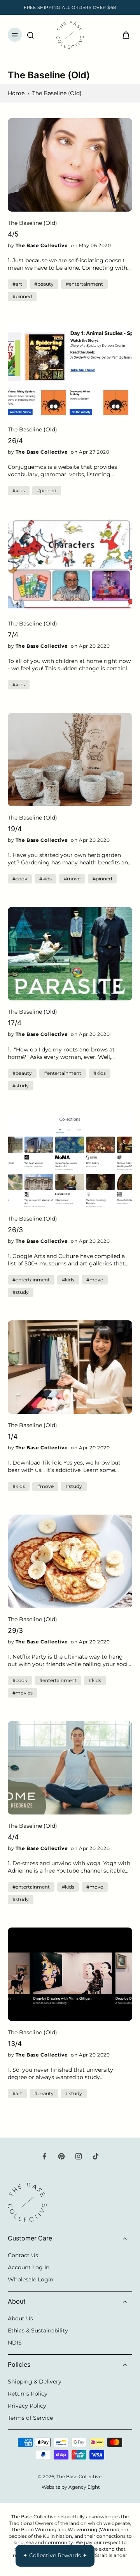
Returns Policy (28, 2394)
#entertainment (84, 284)
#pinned (22, 296)
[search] (30, 35)
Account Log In (29, 2267)
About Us (20, 2318)
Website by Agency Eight (71, 2487)
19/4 (15, 829)
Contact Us (23, 2255)
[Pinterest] (61, 2156)
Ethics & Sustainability (38, 2330)
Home (16, 93)
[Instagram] (79, 2156)
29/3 (15, 1630)
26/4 (15, 441)
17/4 (15, 1023)
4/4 (13, 1837)
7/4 (13, 635)
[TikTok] (96, 2156)
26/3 (15, 1230)
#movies (23, 1693)
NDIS (15, 2343)
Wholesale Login (31, 2279)
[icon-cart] (124, 35)
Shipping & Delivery (35, 2382)
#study (21, 1086)
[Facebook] (44, 2156)
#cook (20, 879)
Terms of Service (30, 2418)
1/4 (13, 1436)
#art (17, 284)
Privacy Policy (27, 2406)
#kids (19, 490)
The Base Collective (79, 2476)
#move (72, 879)
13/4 (15, 2043)
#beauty (44, 284)
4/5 (13, 234)
